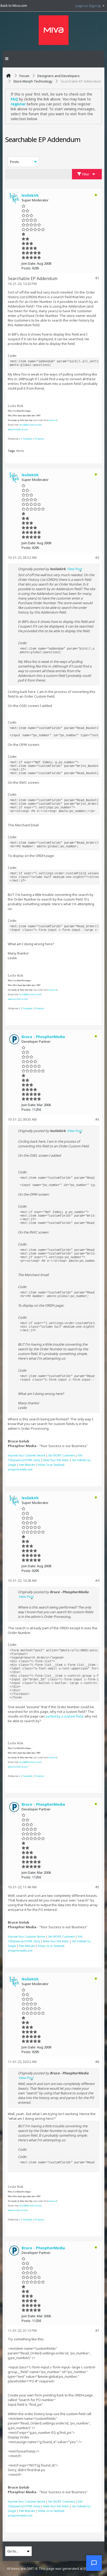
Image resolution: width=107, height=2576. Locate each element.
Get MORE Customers (61, 1455)
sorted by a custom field (64, 1716)
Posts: (26, 268)
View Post (75, 569)
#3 (97, 1119)
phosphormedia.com (20, 1469)
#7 (97, 2330)
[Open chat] (94, 2563)
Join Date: (29, 263)
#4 (97, 1580)
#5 (97, 1887)
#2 (97, 557)
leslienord (52, 420)
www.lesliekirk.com (18, 429)
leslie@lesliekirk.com (31, 425)
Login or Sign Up (88, 6)
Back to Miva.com (14, 5)
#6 (97, 2062)
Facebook (28, 439)
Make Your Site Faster (56, 1460)
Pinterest (39, 439)
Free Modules (27, 1465)
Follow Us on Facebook (51, 1465)
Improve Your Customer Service (26, 1455)
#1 (97, 278)
